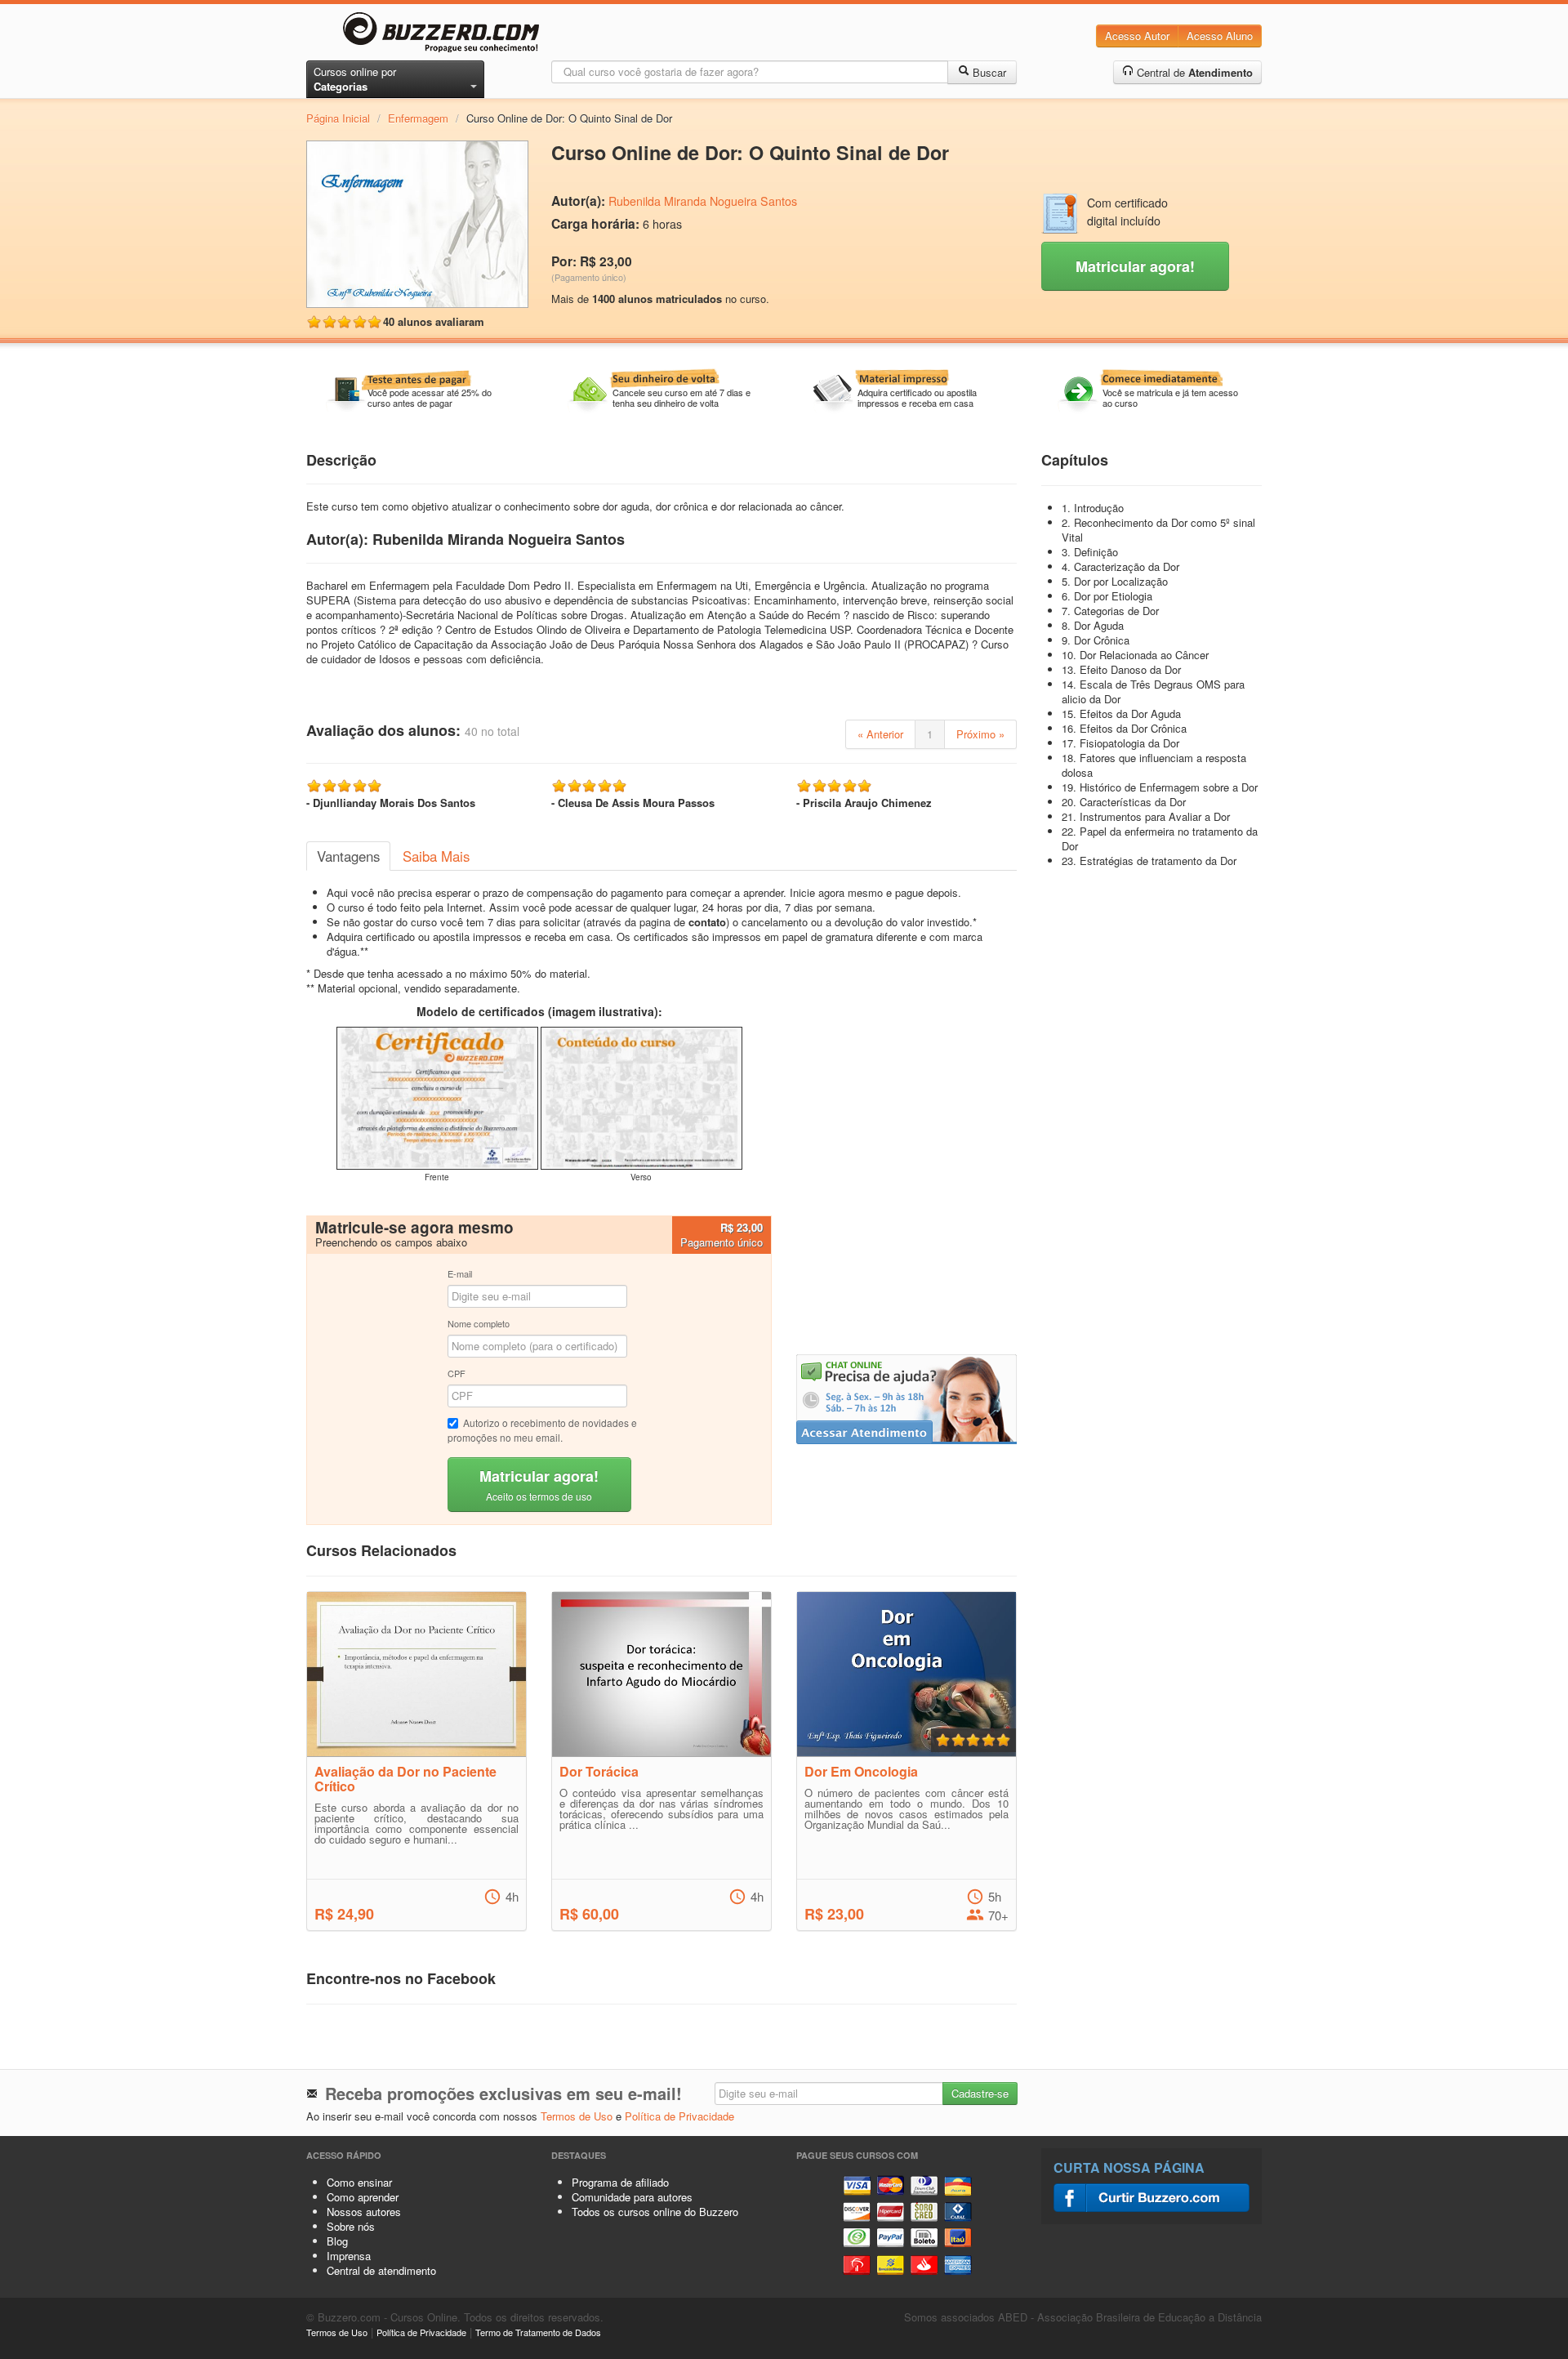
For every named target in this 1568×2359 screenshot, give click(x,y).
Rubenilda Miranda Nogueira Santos (703, 201)
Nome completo (479, 1323)
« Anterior (880, 734)
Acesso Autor (1137, 36)
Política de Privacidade (679, 2116)
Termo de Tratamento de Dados (538, 2332)
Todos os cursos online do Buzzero (655, 2212)
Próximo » (980, 734)
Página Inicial (338, 118)
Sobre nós (351, 2226)
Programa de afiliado (620, 2182)
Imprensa (349, 2256)
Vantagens (348, 856)
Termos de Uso (577, 2116)
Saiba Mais (436, 856)
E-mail (460, 1273)
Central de (1193, 72)
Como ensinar (359, 2182)
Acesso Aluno (1220, 36)
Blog (337, 2241)
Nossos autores (364, 2212)
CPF (457, 1373)
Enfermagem (418, 118)
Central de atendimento (381, 2270)
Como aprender (363, 2197)
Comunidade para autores (632, 2197)
